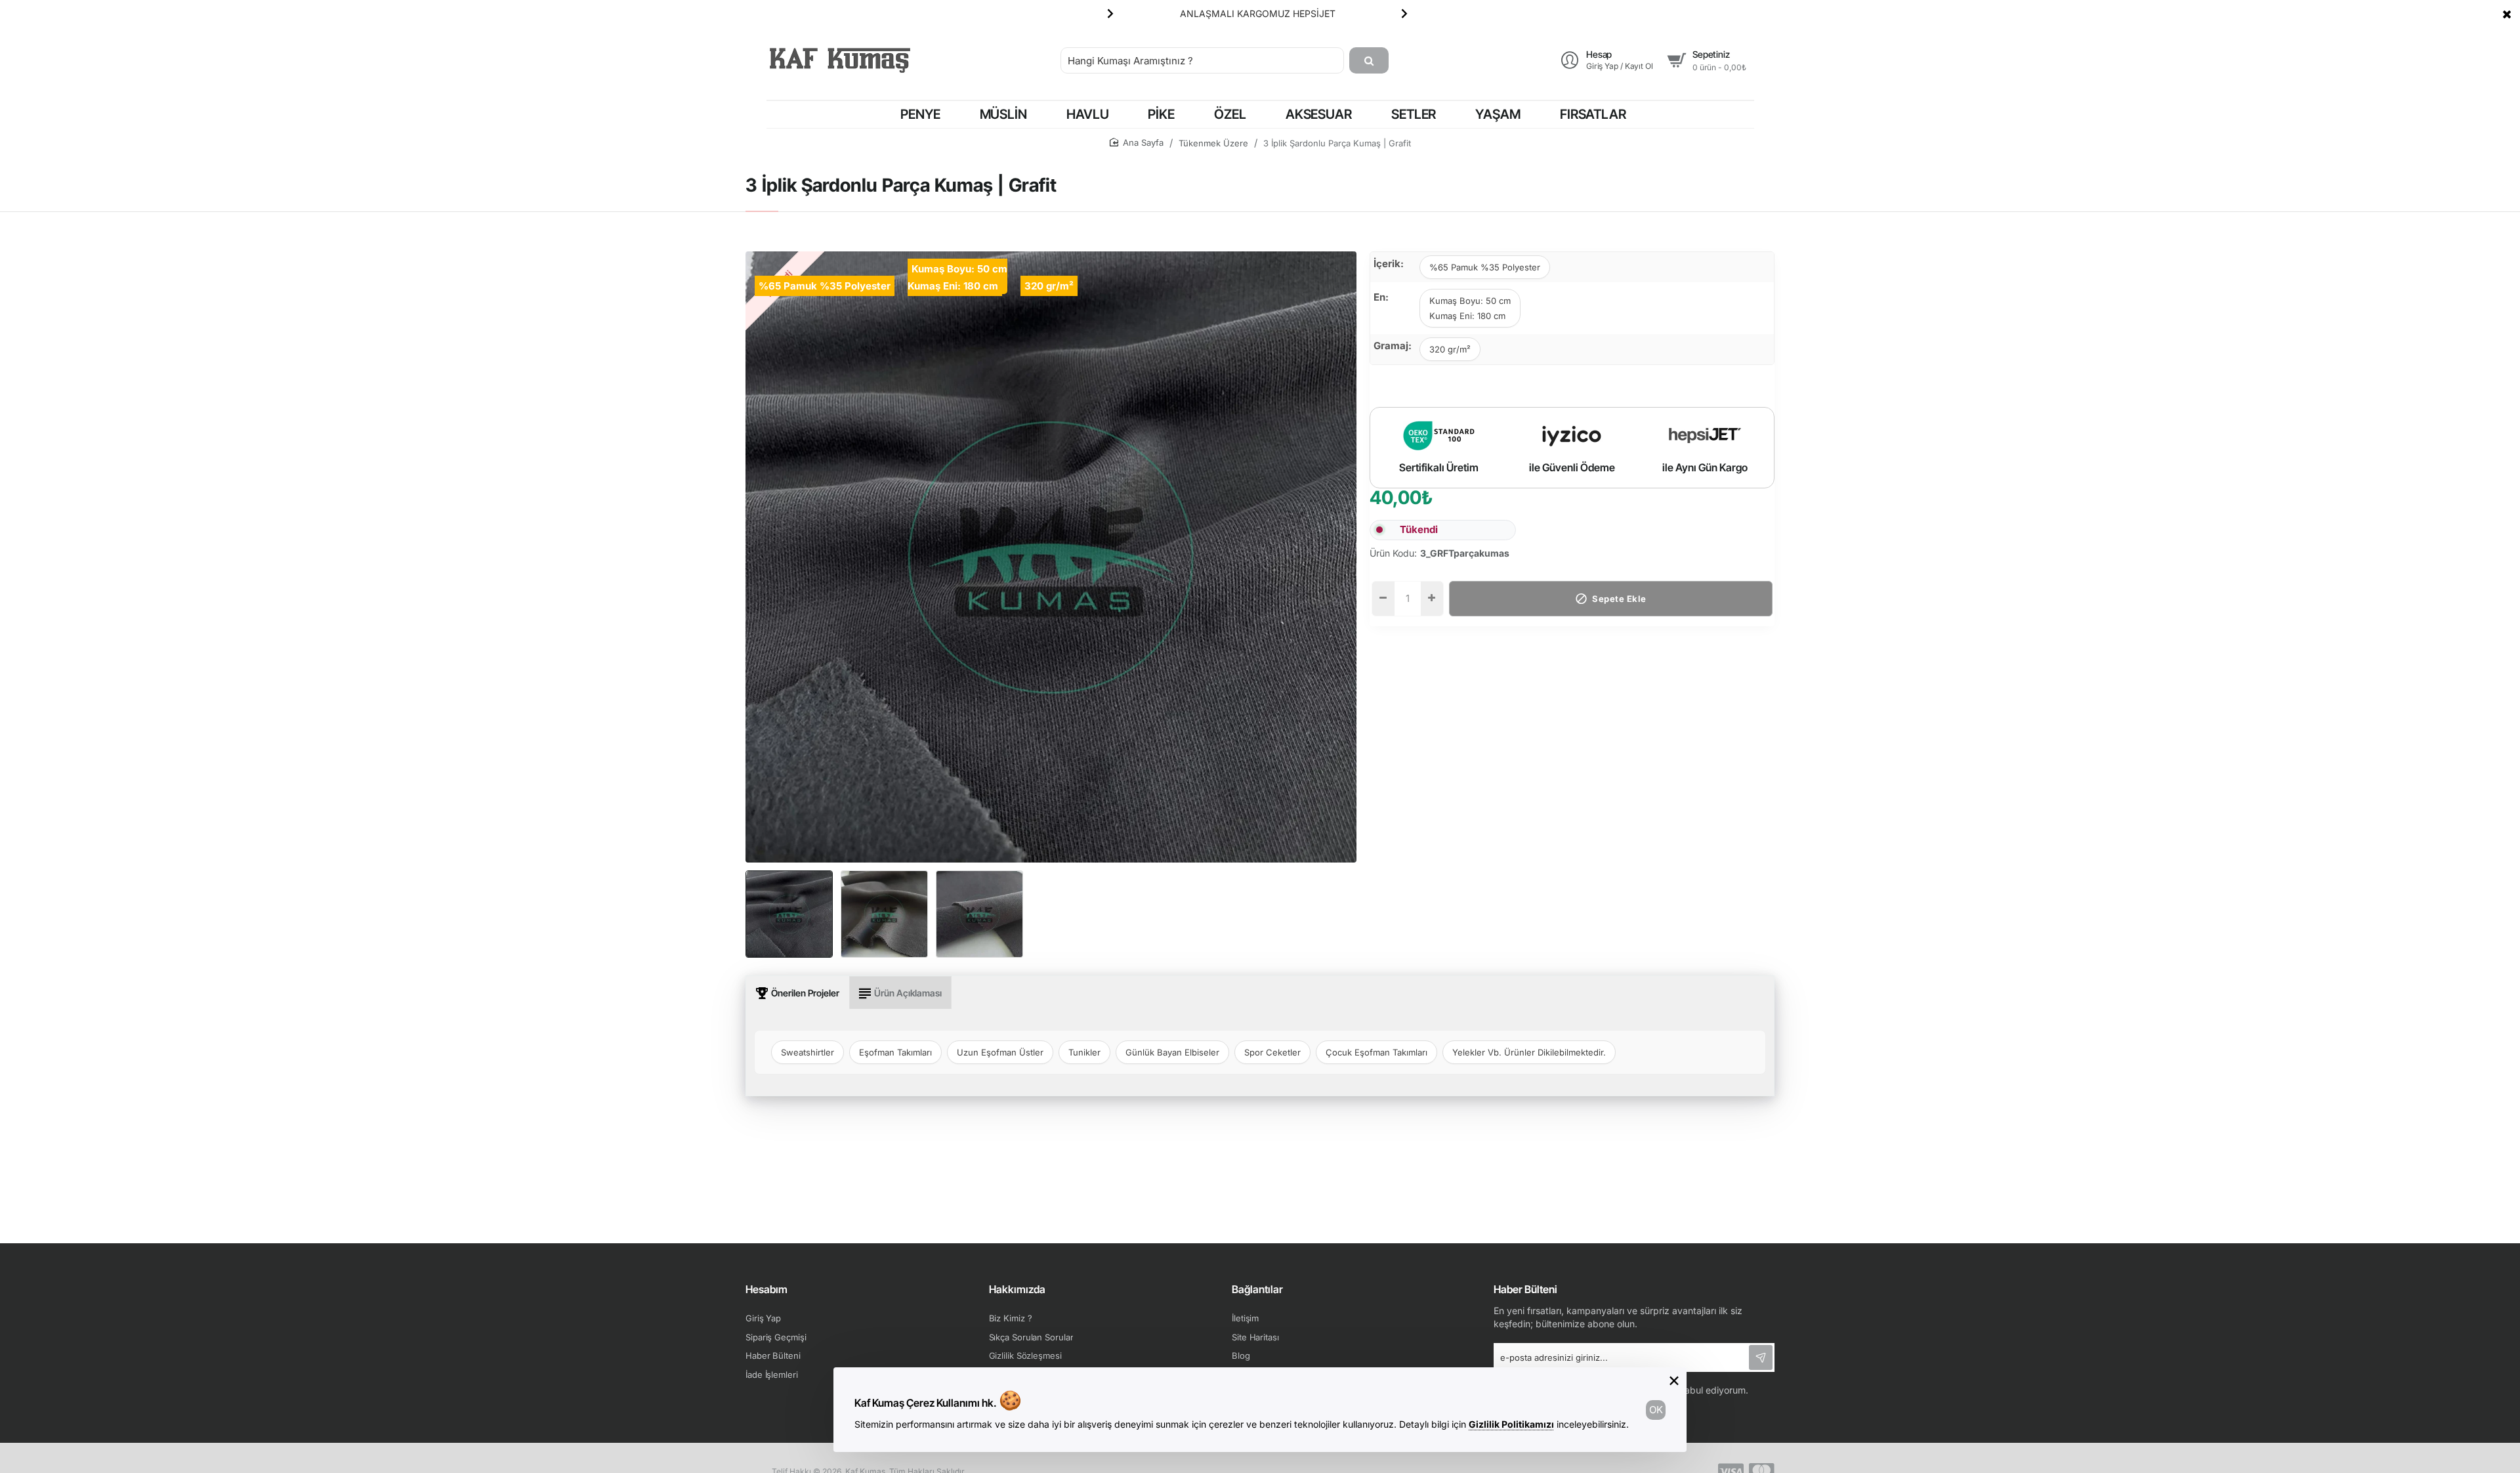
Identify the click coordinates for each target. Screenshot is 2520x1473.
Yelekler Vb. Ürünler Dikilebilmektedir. (1529, 1052)
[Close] (2507, 14)
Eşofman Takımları (895, 1052)
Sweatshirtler (808, 1052)
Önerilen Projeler (805, 993)
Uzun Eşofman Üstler (1000, 1052)
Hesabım (766, 1289)
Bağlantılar (1257, 1289)
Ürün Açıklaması (908, 993)
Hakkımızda (1017, 1289)
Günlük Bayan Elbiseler (1172, 1052)
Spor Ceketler (1272, 1052)
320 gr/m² (1450, 349)
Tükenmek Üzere (1213, 143)
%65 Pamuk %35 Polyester (1485, 267)
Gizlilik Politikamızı (1511, 1424)
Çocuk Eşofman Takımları (1376, 1052)
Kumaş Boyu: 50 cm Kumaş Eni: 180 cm (1470, 308)
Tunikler (1084, 1052)
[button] (1110, 13)
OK (1656, 1410)
